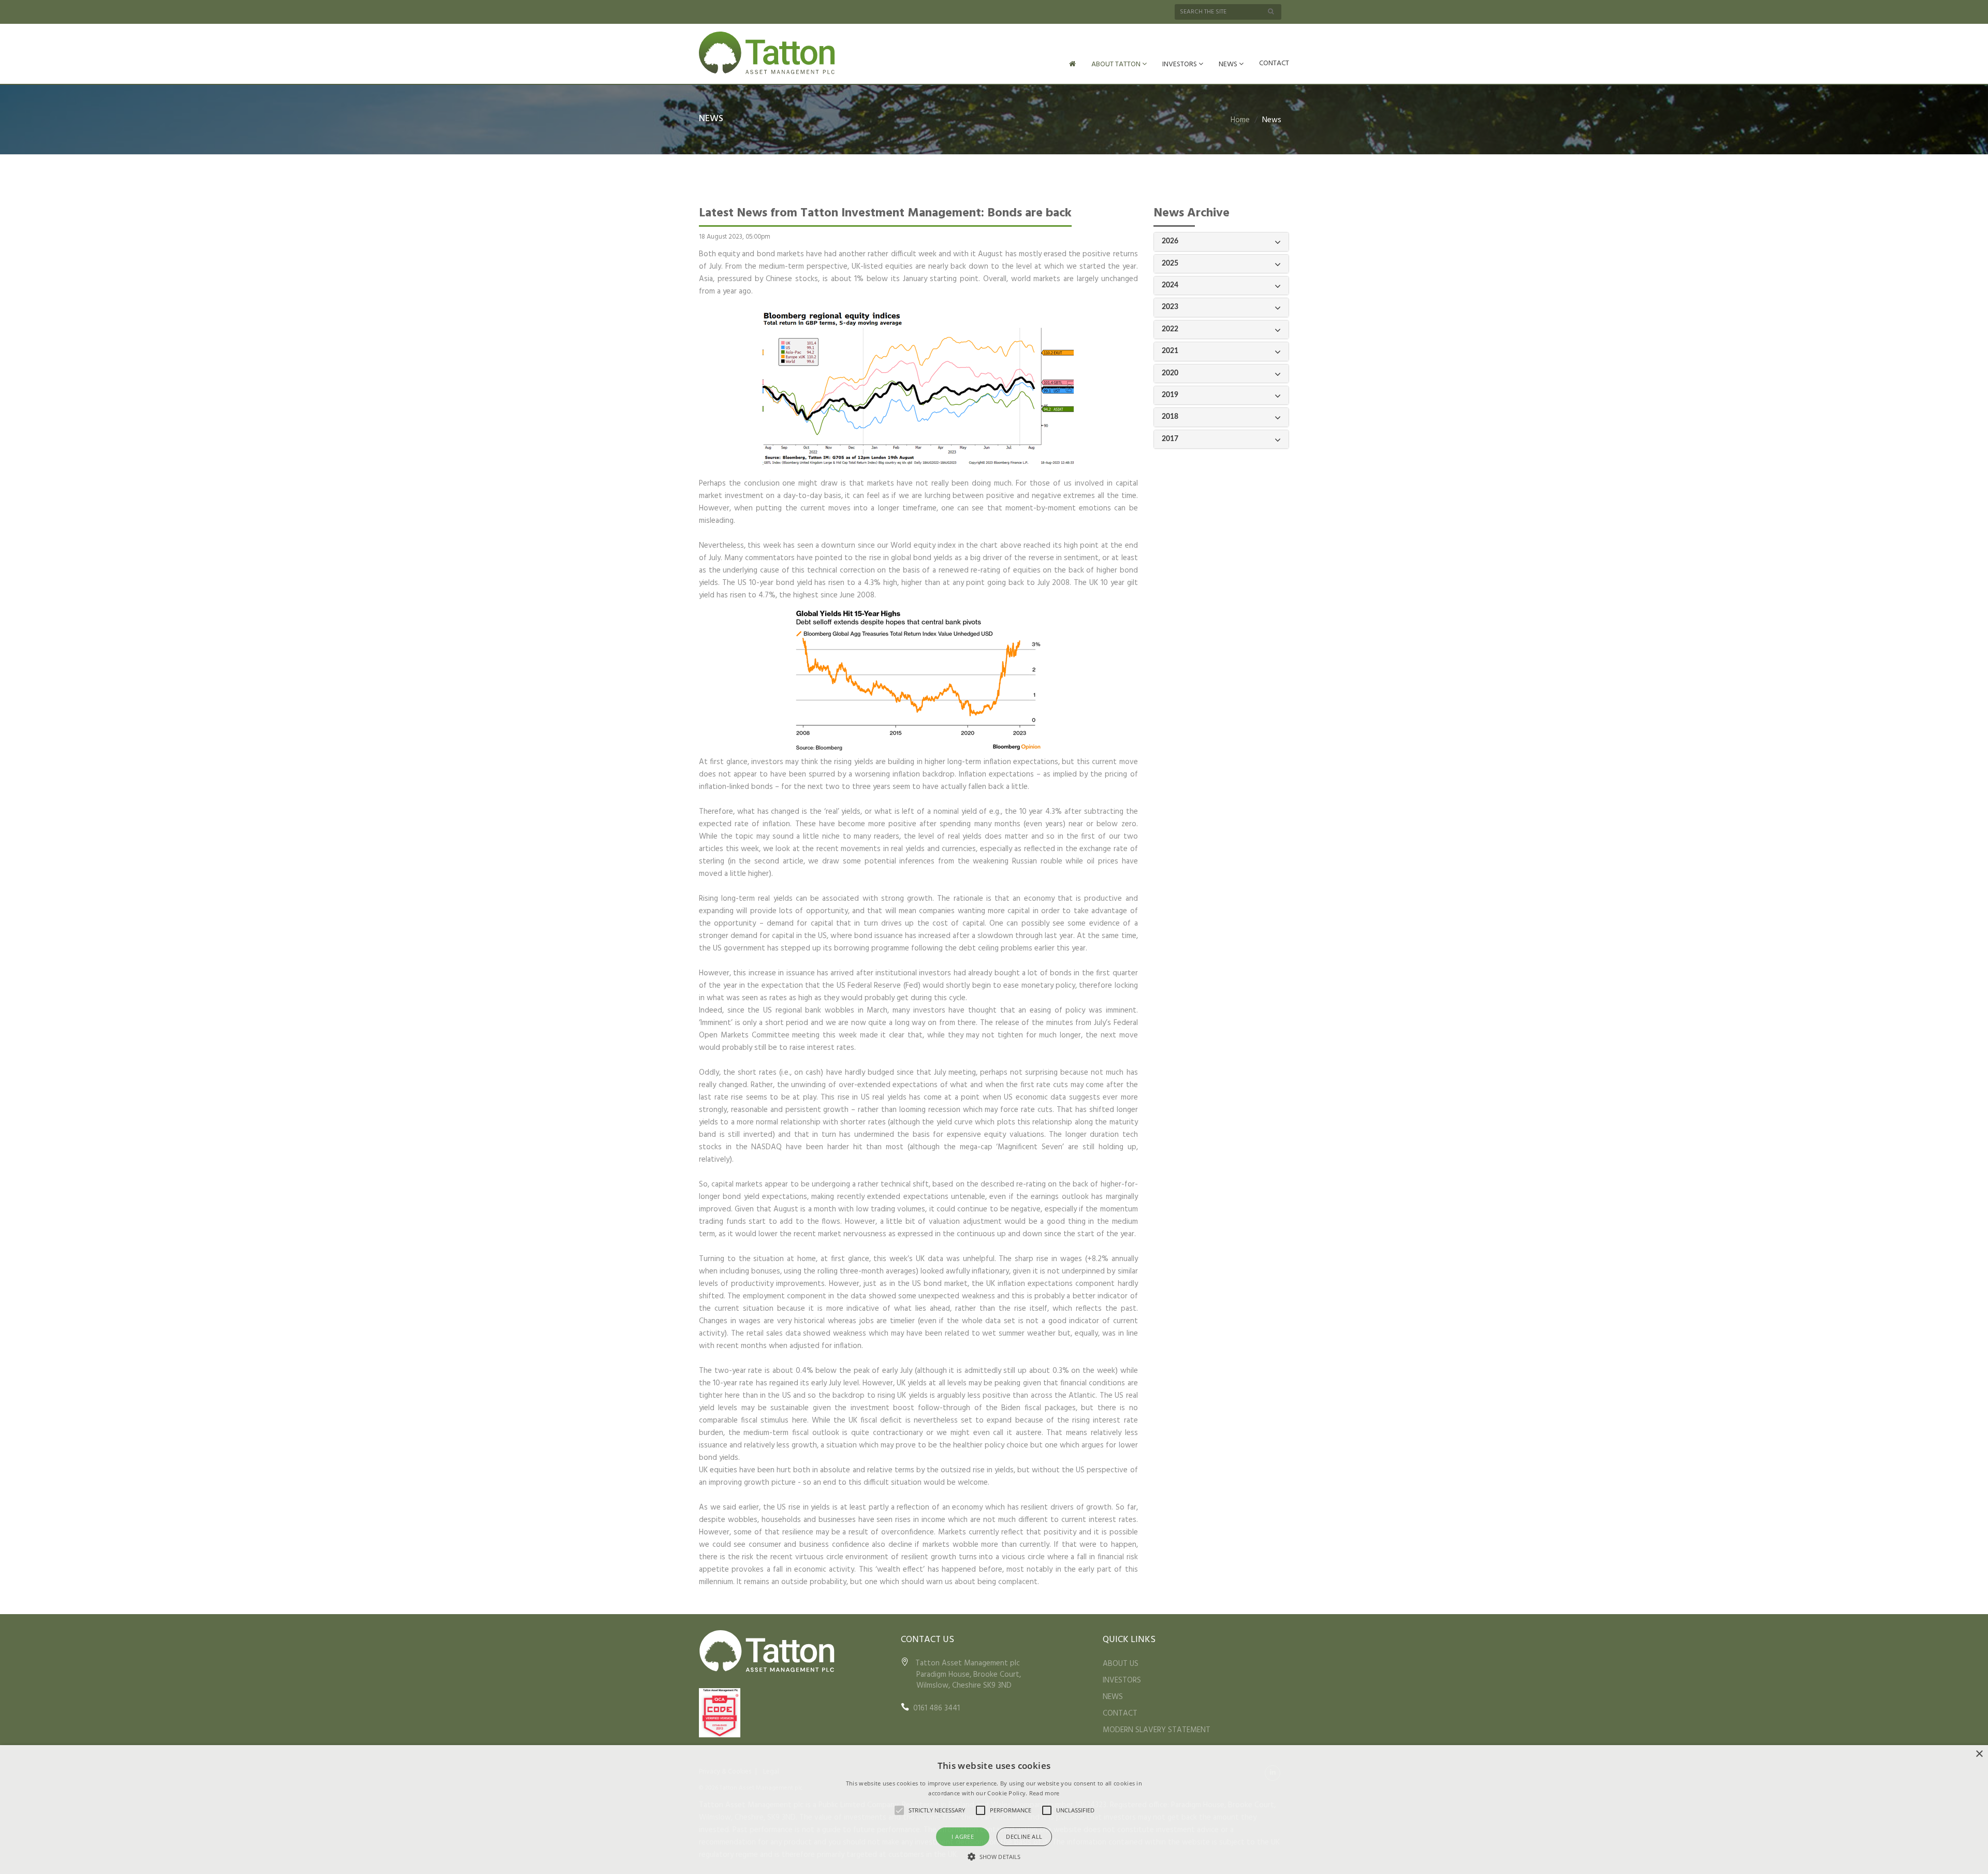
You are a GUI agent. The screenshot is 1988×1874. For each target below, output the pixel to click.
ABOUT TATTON (1117, 64)
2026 (1170, 241)
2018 (1170, 417)
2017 (1170, 439)
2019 (1170, 395)
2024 (1170, 285)
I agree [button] (963, 1836)
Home (1240, 120)
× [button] (1979, 1754)
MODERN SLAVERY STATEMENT (1157, 1730)
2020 (1170, 373)
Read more (1044, 1793)
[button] (994, 1856)
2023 (1170, 307)
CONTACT (1274, 63)
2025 (1170, 263)
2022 (1170, 329)
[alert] (994, 1810)
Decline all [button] (1024, 1836)
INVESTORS (1180, 64)
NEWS (1229, 64)
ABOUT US (1121, 1664)
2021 (1170, 351)
